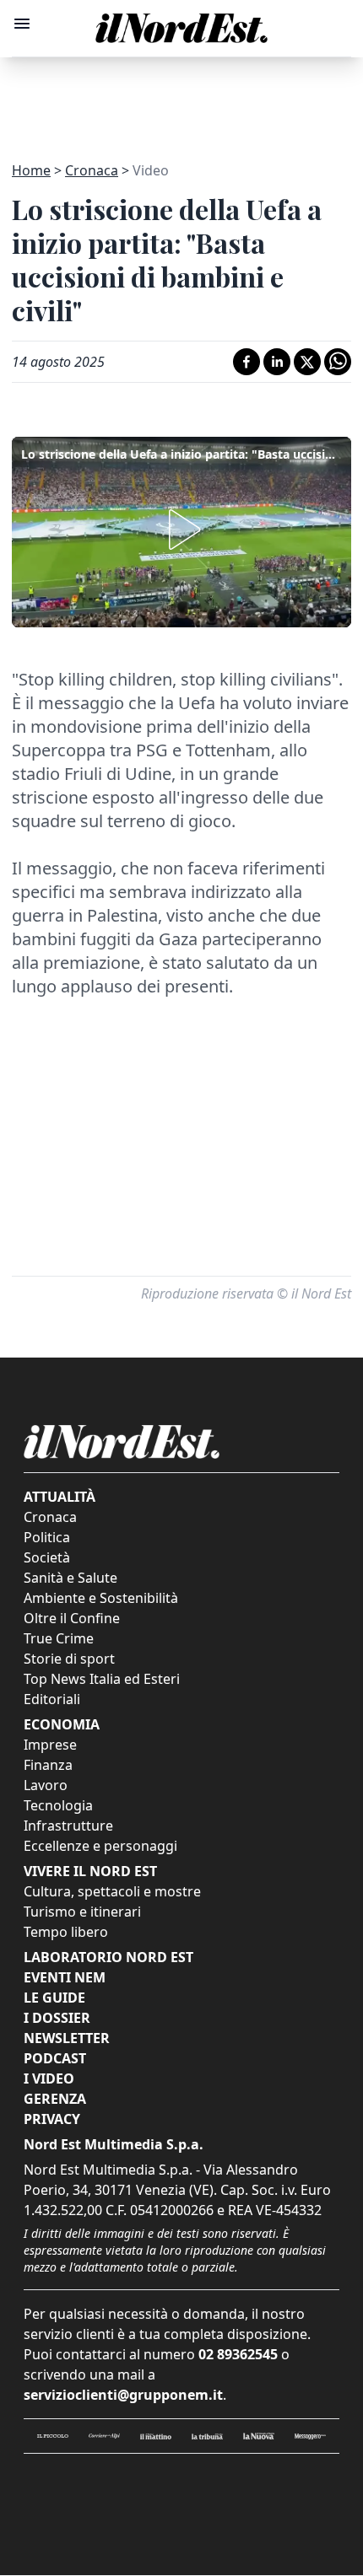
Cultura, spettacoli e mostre (112, 1891)
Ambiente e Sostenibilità (101, 1598)
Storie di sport (69, 1659)
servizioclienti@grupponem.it (123, 2395)
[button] (181, 530)
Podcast (55, 2058)
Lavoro (46, 1785)
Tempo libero (66, 1932)
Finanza (48, 1765)
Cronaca (92, 170)
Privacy (52, 2119)
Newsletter (67, 2038)
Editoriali (52, 1699)
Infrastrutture (68, 1826)
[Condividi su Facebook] (247, 362)
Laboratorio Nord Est (108, 1957)
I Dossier (57, 2018)
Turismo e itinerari (82, 1912)
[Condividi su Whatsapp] (338, 362)
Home (31, 170)
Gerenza (55, 2099)
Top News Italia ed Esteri (102, 1679)
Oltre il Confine (72, 1618)
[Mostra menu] (22, 24)
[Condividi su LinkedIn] (277, 362)
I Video (49, 2079)
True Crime (59, 1638)
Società (47, 1557)
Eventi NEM (65, 1977)
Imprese (50, 1745)
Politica (47, 1537)
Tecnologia (58, 1805)
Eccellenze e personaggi (100, 1846)
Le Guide (54, 1998)
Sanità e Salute (70, 1578)
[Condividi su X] (307, 362)
